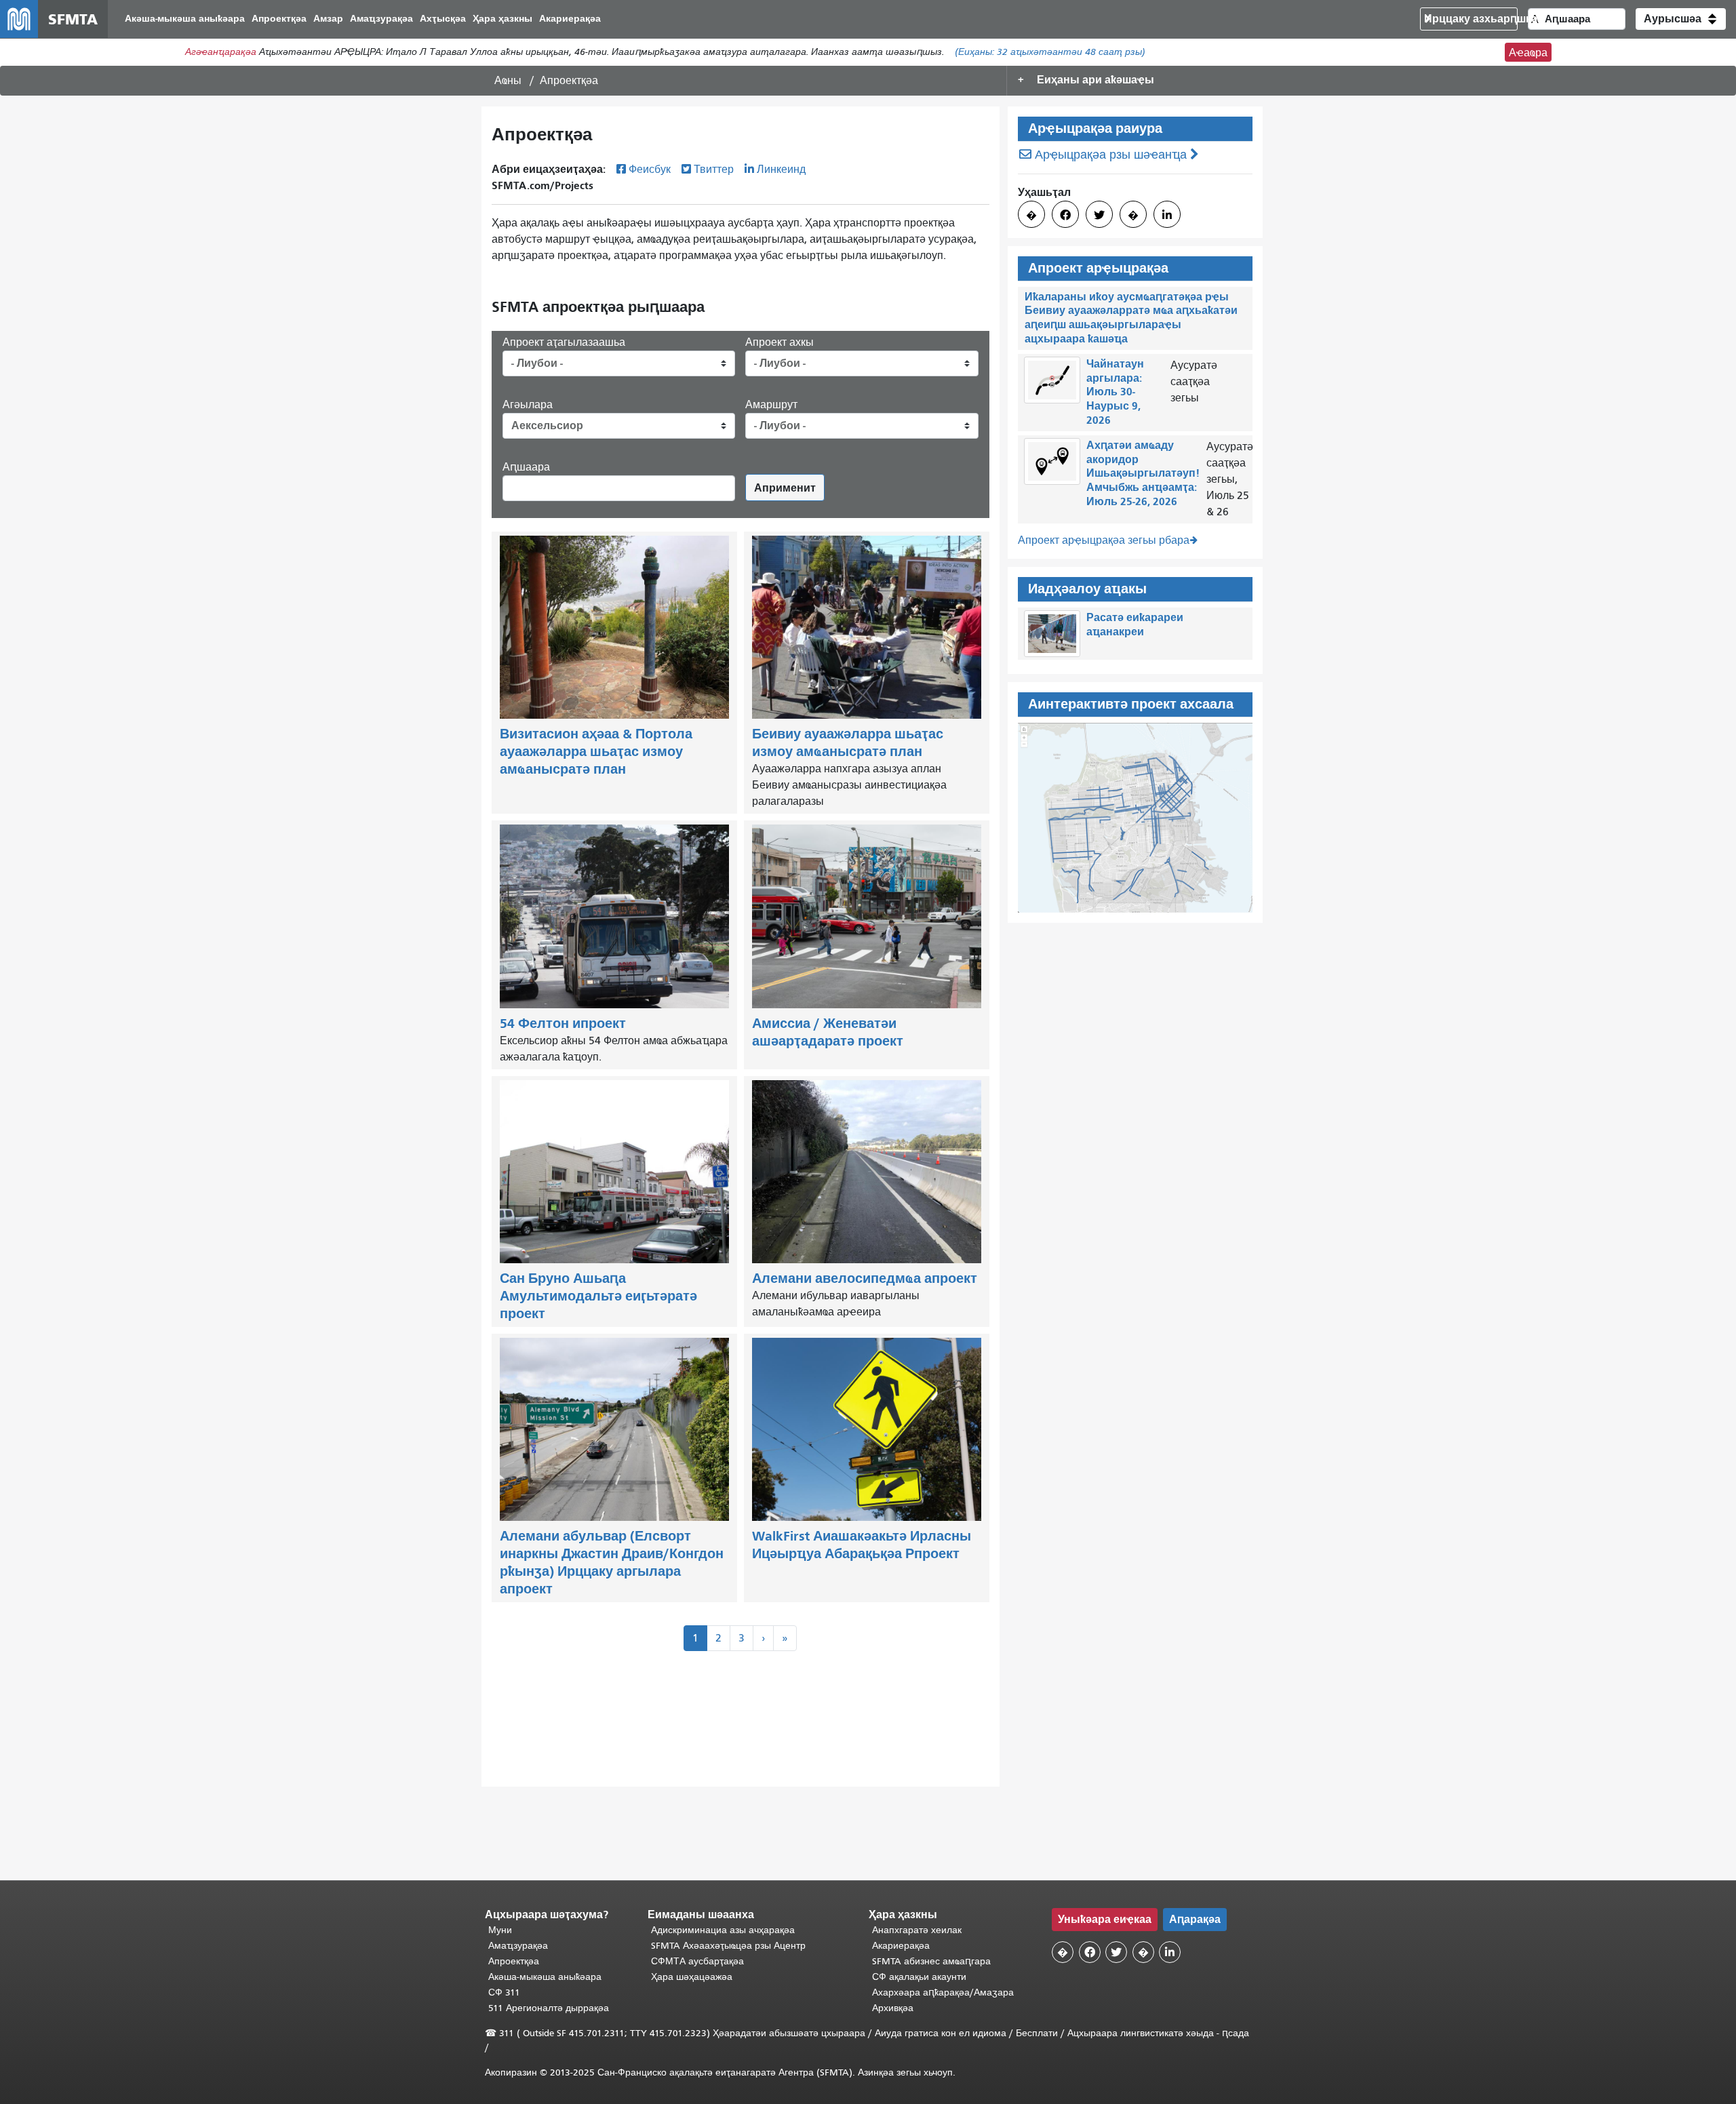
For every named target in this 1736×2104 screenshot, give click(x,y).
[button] (1681, 19)
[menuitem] (185, 19)
